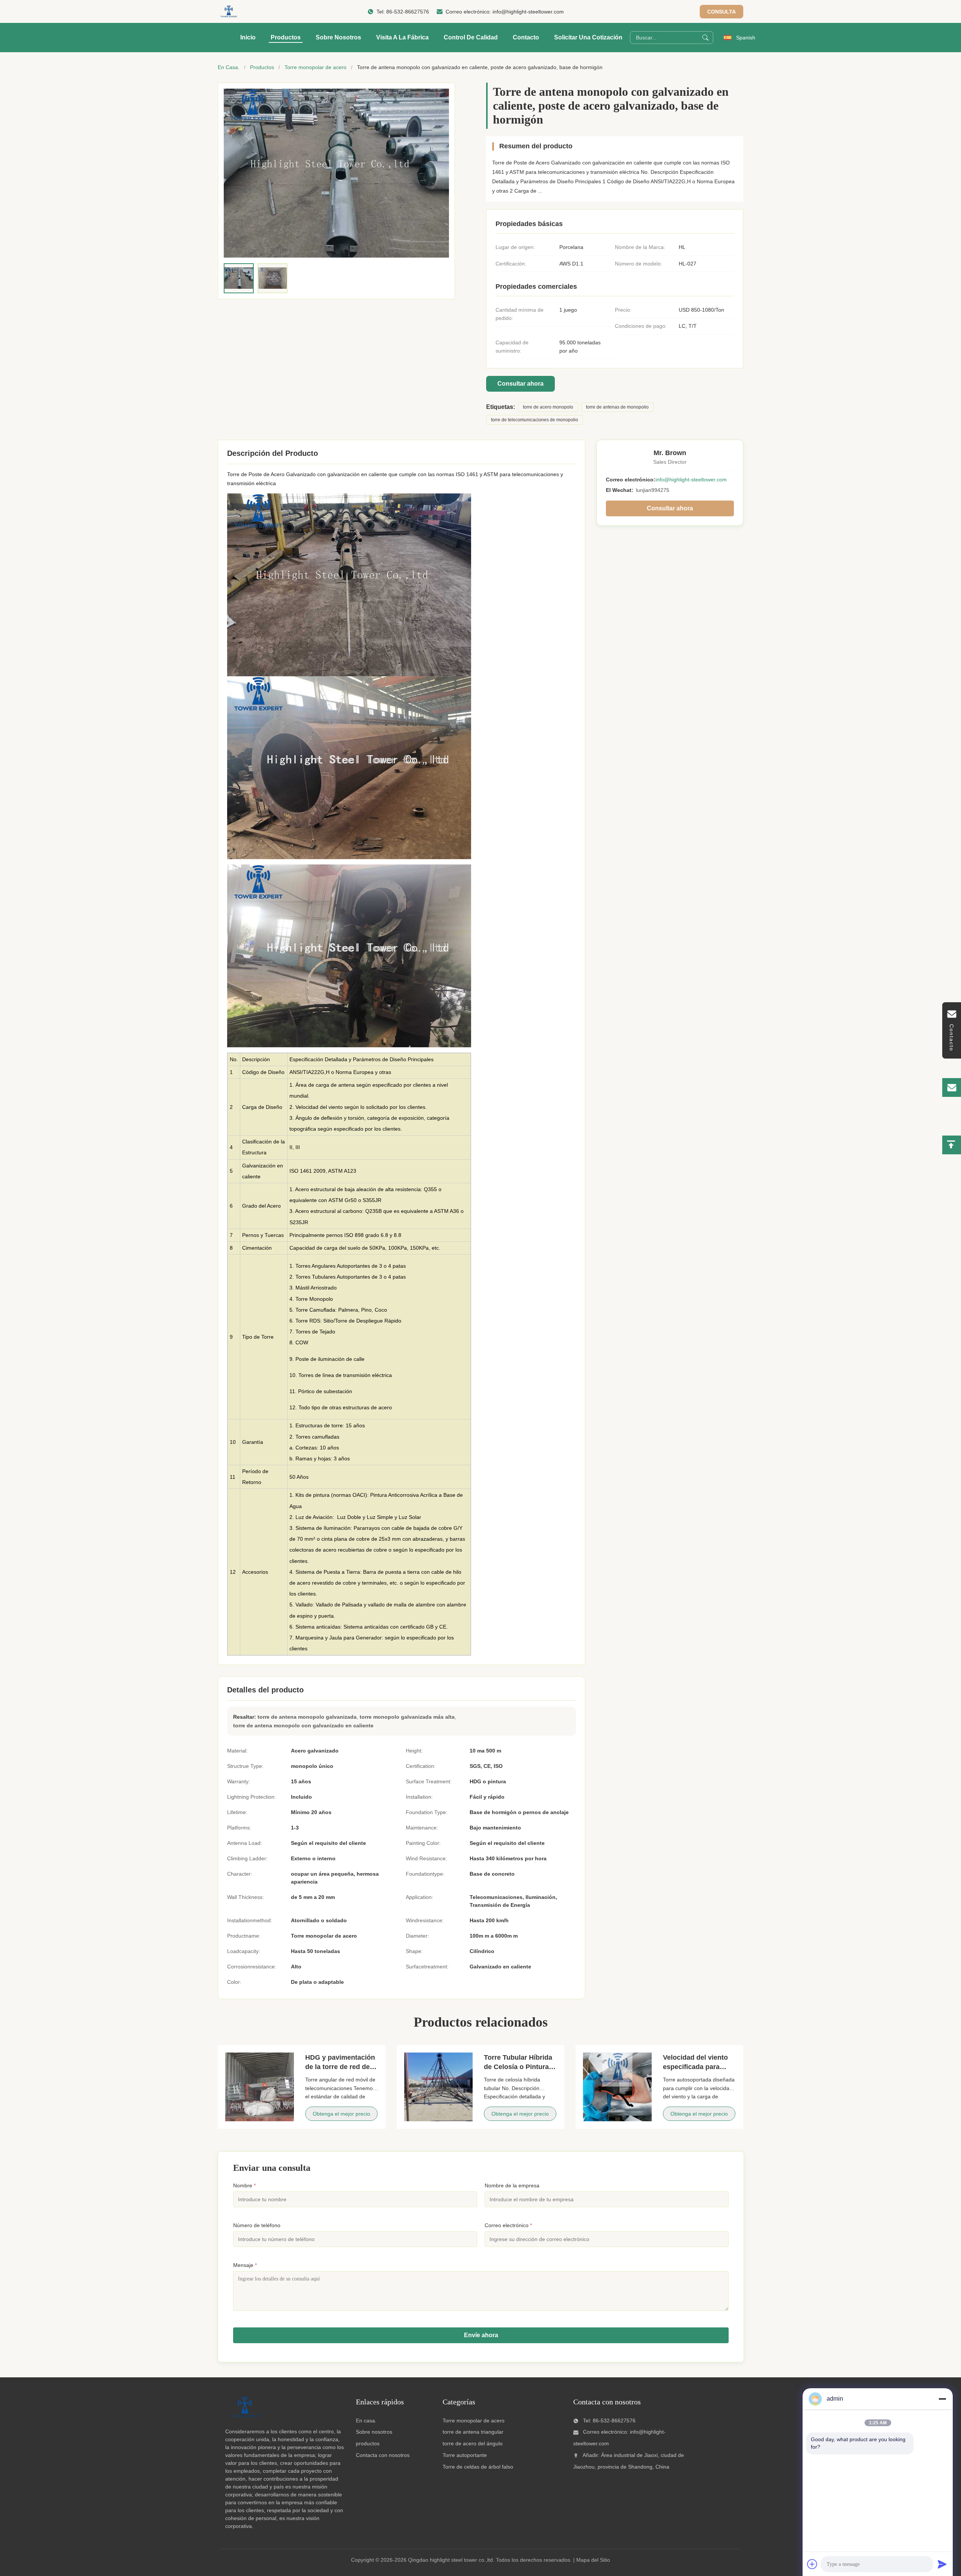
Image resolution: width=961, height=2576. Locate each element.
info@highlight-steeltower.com (528, 12)
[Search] (705, 38)
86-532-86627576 (408, 12)
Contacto (526, 37)
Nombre (244, 2185)
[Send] (942, 2564)
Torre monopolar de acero (316, 67)
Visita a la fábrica (402, 37)
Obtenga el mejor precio (341, 2114)
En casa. (366, 2421)
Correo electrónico (508, 2225)
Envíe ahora (481, 2335)
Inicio (248, 37)
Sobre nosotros (338, 37)
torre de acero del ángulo (473, 2443)
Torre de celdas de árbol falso (478, 2467)
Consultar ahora (520, 384)
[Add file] (812, 2564)
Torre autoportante (465, 2455)
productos (368, 2443)
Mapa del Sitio (593, 2560)
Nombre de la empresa (512, 2185)
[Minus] (942, 2399)
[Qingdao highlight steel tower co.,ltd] (228, 12)
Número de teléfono (257, 2225)
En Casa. (229, 67)
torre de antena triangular (473, 2432)
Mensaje (245, 2265)
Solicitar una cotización (588, 37)
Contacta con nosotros (383, 2455)
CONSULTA (722, 12)
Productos (286, 37)
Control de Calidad (471, 37)
